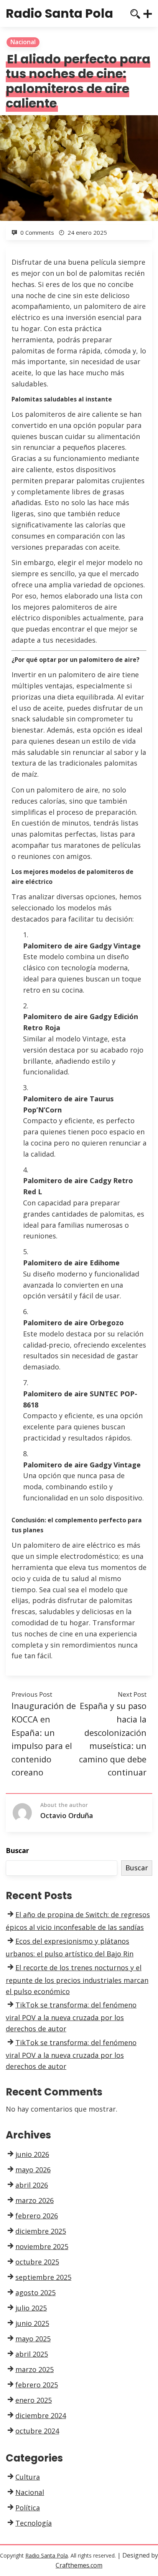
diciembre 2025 (41, 2231)
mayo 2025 (33, 2339)
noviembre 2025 (42, 2246)
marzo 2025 (35, 2369)
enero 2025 (34, 2400)
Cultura (28, 2477)
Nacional (23, 42)
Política (28, 2508)
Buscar (17, 1850)
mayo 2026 (33, 2170)
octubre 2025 (37, 2262)
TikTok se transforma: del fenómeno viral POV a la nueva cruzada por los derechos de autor (71, 2017)
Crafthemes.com (79, 2565)
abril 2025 (32, 2354)
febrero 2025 (37, 2385)
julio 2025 (31, 2308)
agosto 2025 (35, 2293)
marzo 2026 (35, 2200)
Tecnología (34, 2523)
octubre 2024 (37, 2431)
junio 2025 (32, 2323)
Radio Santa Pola (59, 13)
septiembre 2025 (43, 2277)
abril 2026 (32, 2185)
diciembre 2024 (41, 2415)
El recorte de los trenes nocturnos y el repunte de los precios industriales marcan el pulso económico (77, 1979)
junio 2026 (32, 2154)
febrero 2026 (37, 2216)
